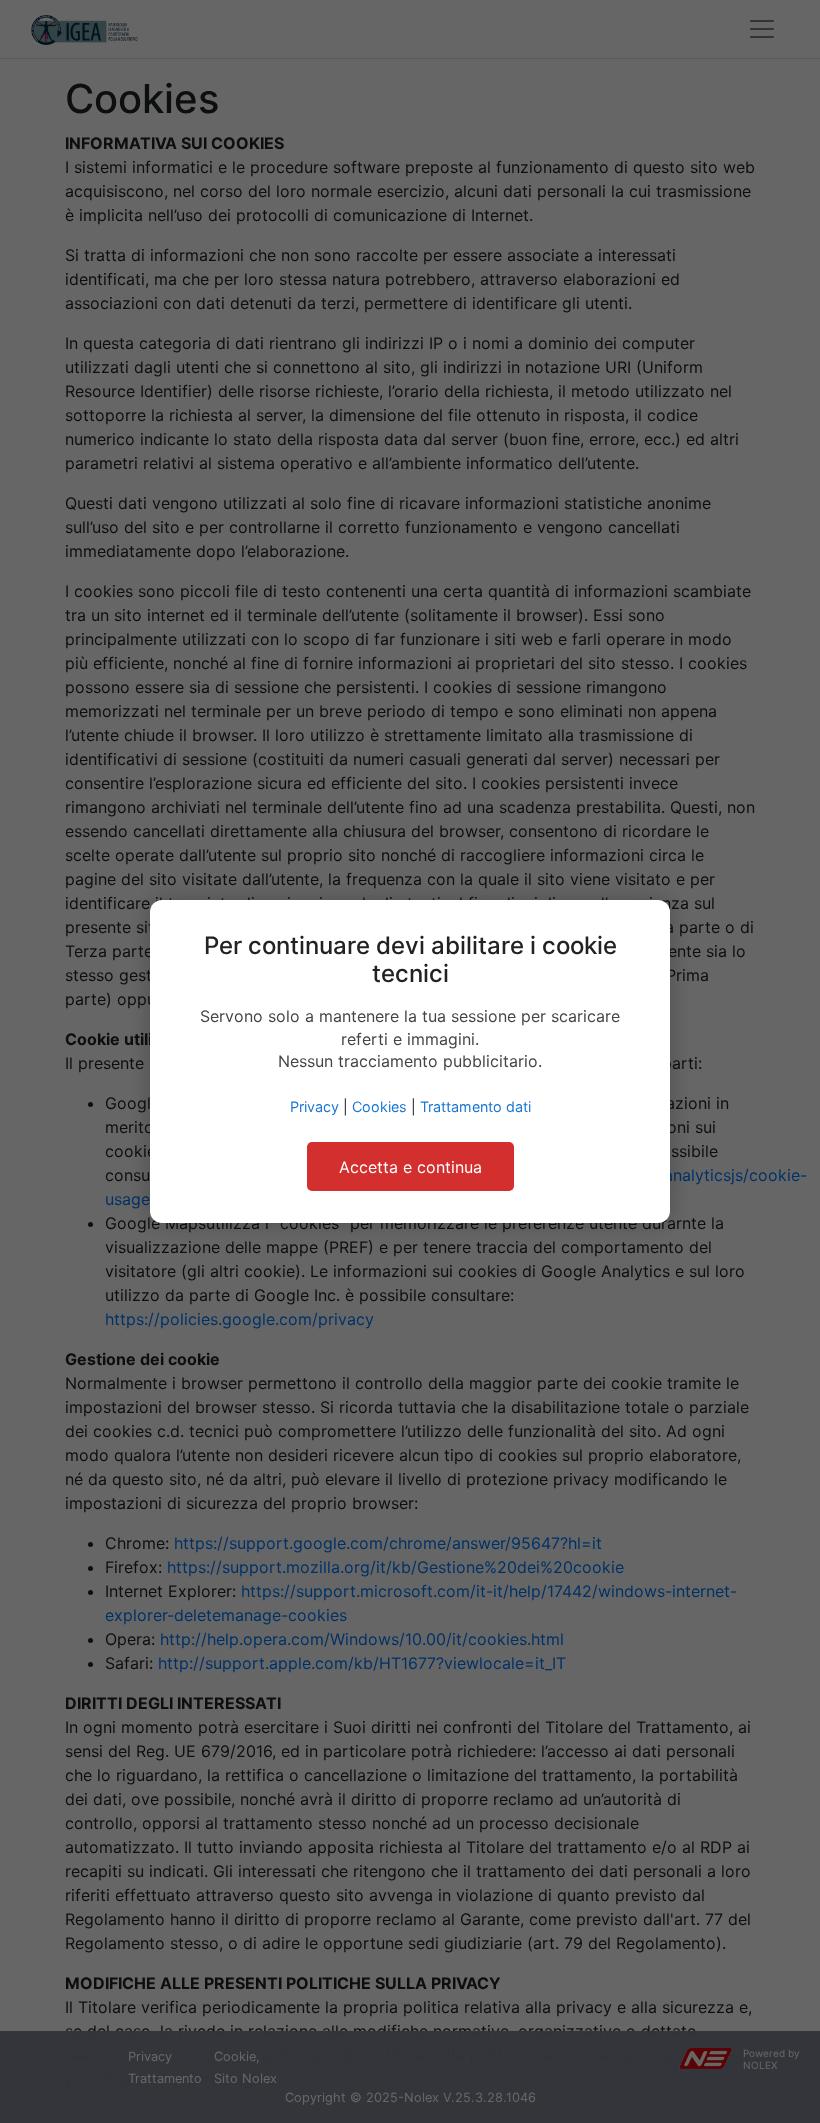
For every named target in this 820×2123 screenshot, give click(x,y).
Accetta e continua (410, 1167)
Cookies (379, 1106)
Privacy (314, 1106)
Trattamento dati (475, 1106)
